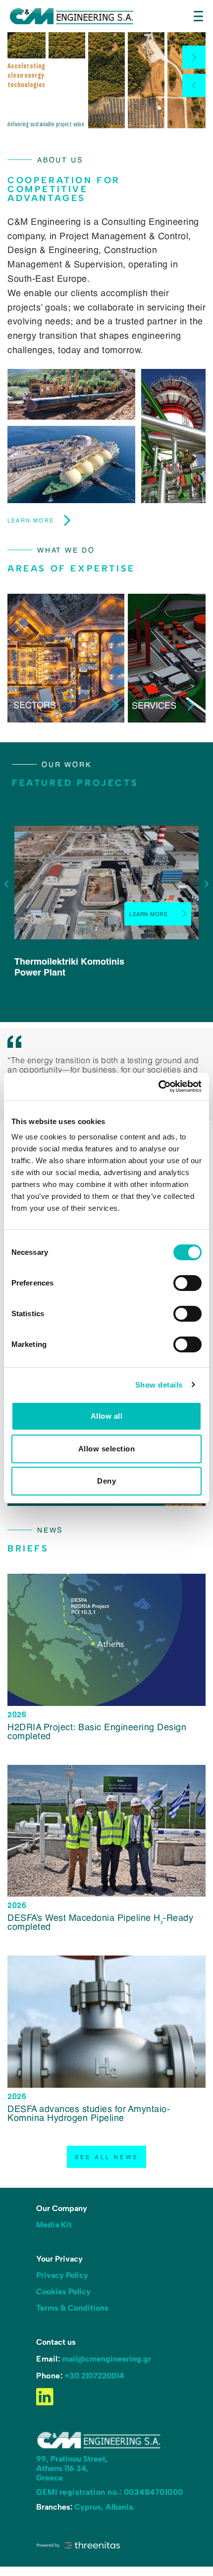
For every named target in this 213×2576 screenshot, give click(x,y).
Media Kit (54, 2225)
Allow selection (107, 1449)
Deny (106, 1481)
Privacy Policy (62, 2275)
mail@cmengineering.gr (106, 2359)
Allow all (107, 1416)
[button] (194, 57)
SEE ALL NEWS (107, 2157)
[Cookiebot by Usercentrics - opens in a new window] (158, 1086)
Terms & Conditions (72, 2308)
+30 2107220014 (94, 2376)
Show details (159, 1385)
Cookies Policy (63, 2292)
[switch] (187, 1283)
